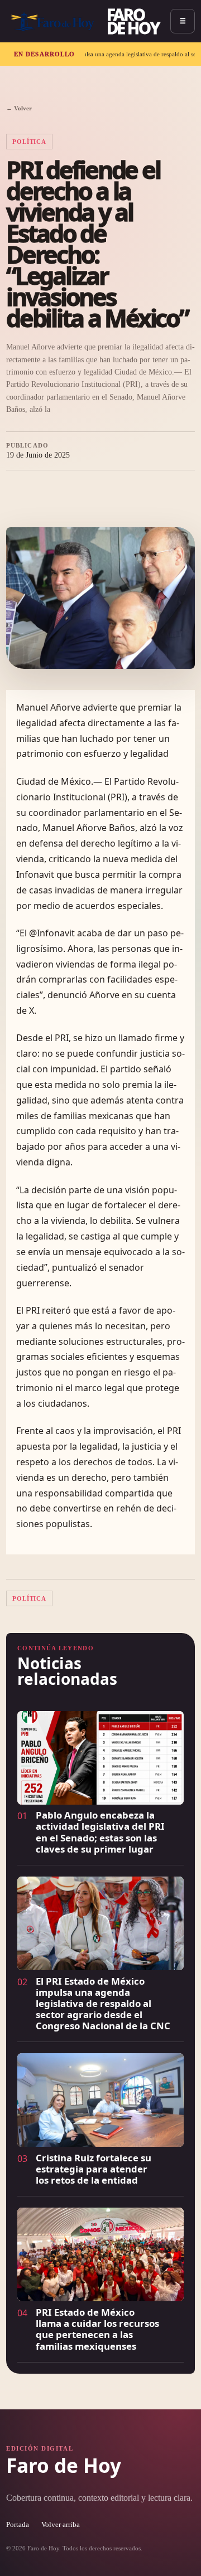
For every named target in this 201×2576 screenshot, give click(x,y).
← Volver (19, 108)
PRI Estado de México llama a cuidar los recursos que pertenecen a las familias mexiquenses (97, 2329)
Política (29, 142)
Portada (18, 2525)
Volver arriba (61, 2525)
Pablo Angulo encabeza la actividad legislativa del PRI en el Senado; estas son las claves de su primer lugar (100, 1832)
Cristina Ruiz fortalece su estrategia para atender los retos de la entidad (94, 2169)
